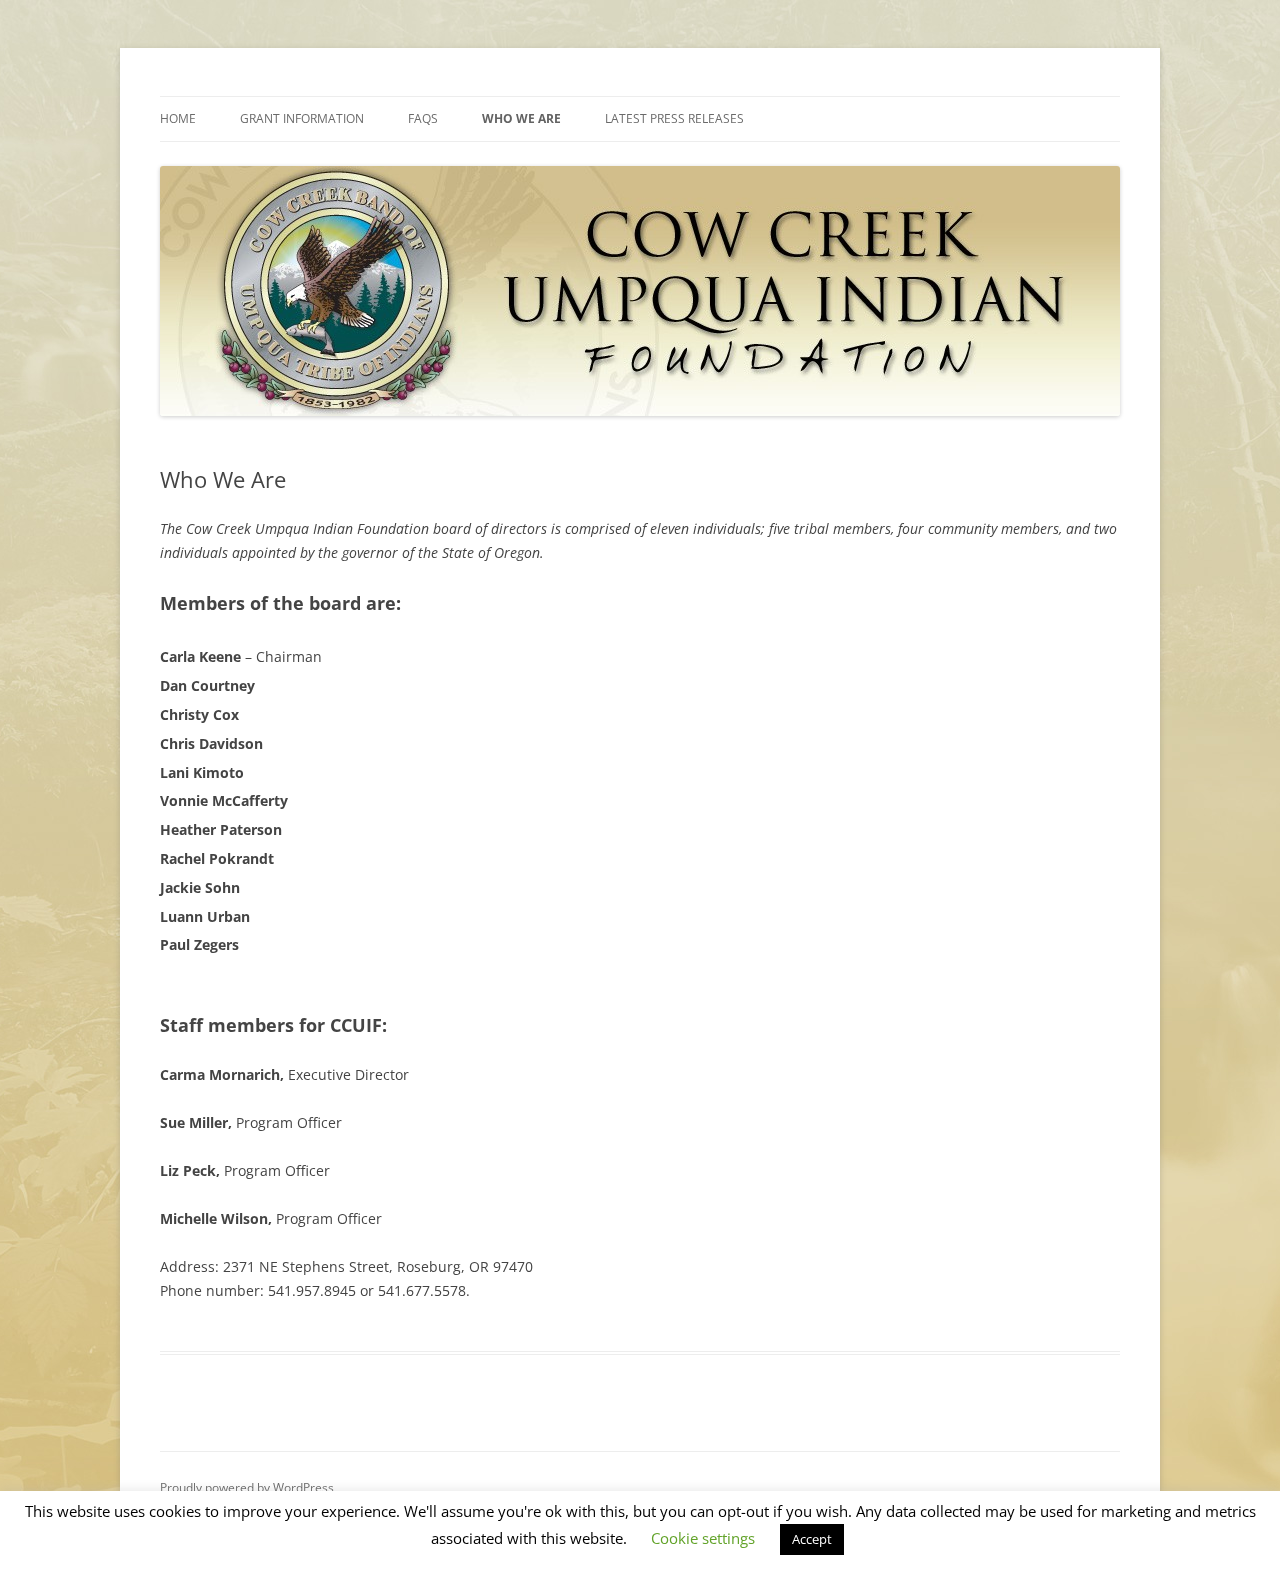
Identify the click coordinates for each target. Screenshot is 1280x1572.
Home (178, 118)
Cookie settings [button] (703, 1538)
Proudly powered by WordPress (247, 1487)
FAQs (423, 118)
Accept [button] (812, 1539)
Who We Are (521, 118)
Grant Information (302, 118)
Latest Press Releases (674, 118)
